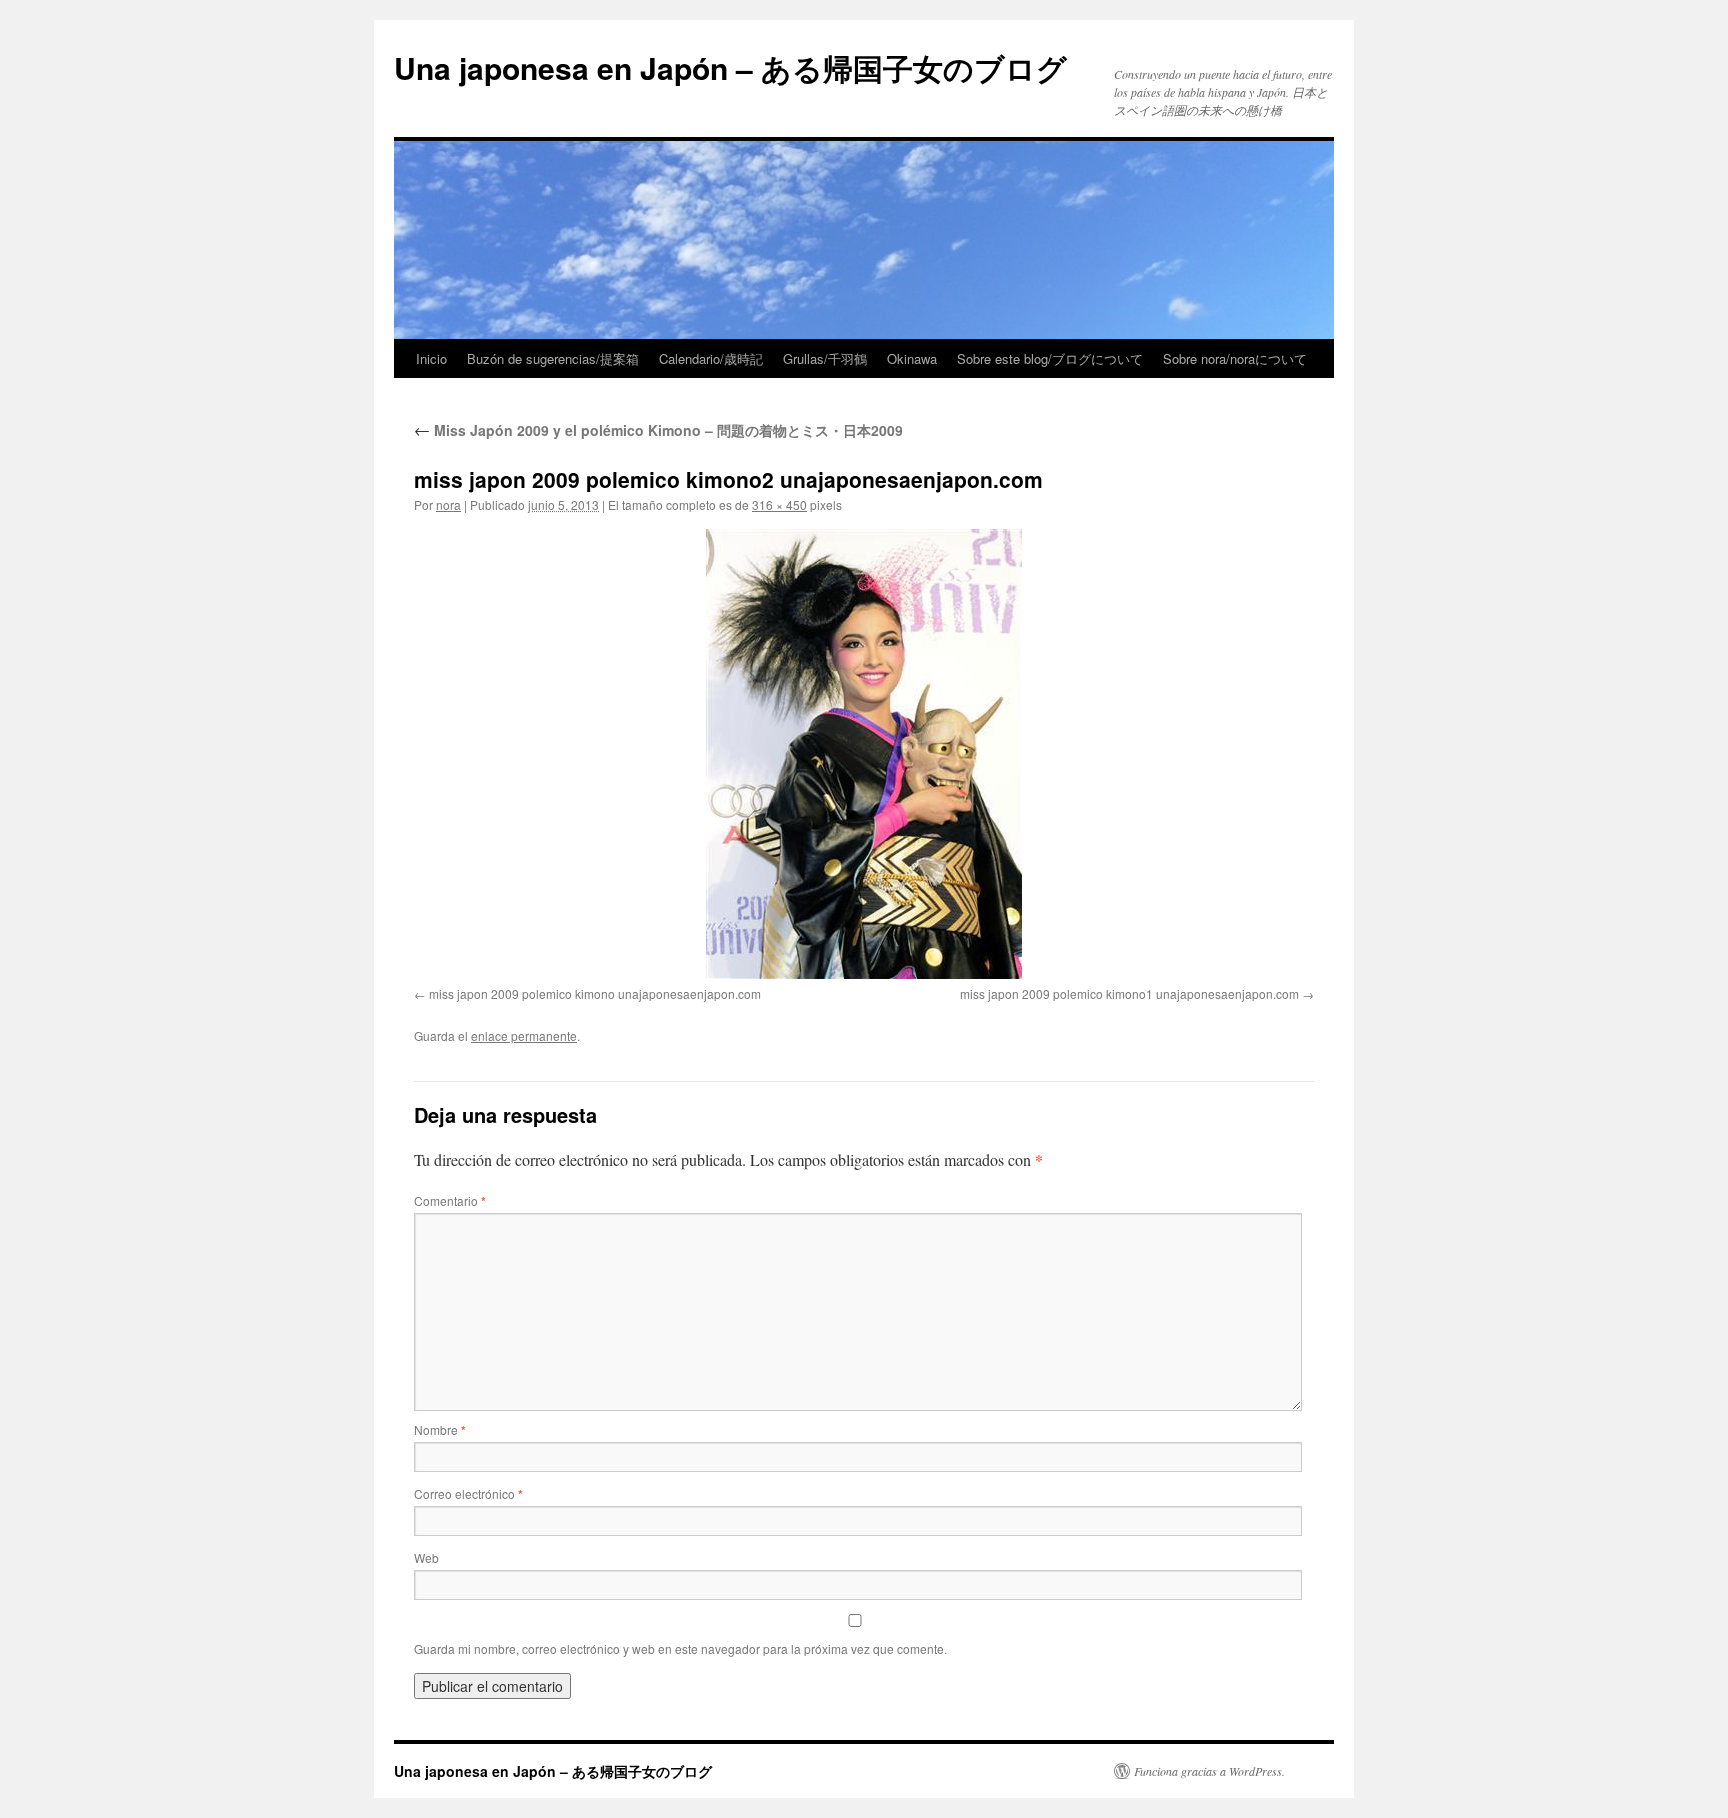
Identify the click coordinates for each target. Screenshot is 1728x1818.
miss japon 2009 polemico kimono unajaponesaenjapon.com (595, 993)
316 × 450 (779, 504)
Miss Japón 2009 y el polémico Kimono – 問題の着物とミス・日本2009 (658, 430)
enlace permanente (524, 1035)
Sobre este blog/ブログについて (1050, 358)
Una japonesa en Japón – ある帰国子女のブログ (730, 67)
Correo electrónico (468, 1493)
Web (426, 1557)
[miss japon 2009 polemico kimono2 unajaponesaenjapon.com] (864, 754)
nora (448, 504)
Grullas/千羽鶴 (825, 358)
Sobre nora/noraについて (1235, 358)
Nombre (440, 1429)
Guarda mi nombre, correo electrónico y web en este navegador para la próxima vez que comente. (680, 1648)
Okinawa (912, 358)
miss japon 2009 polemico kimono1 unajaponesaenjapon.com (1129, 993)
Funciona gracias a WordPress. (1209, 1771)
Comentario (450, 1200)
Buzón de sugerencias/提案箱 (553, 358)
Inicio (431, 358)
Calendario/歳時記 (711, 358)
